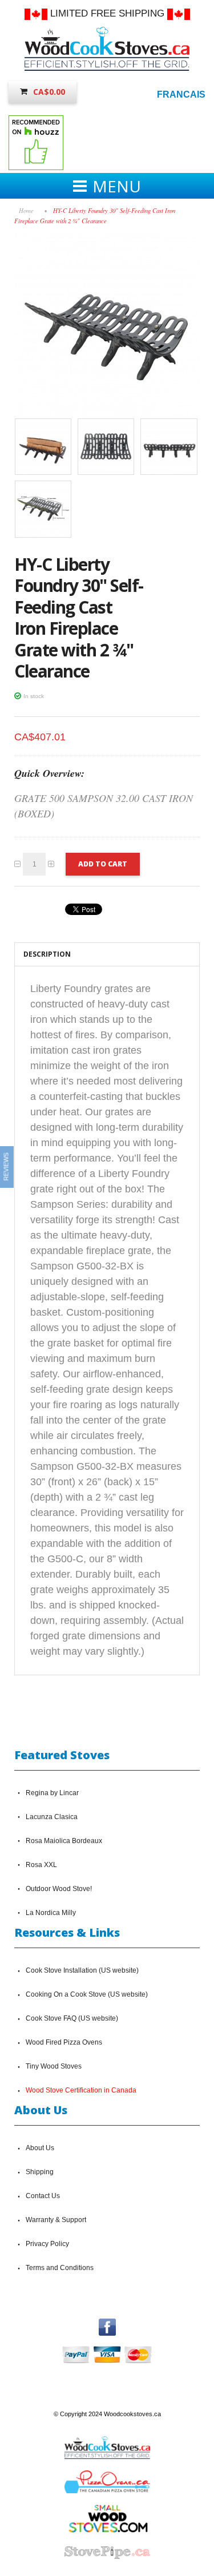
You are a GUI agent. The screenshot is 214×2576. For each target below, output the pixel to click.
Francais (181, 94)
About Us (40, 2148)
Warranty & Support (56, 2220)
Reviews (6, 1166)
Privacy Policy (47, 2244)
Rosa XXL (41, 1865)
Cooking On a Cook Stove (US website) (87, 1994)
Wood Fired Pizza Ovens (64, 2042)
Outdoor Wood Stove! (59, 1889)
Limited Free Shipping (107, 13)
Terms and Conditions (60, 2268)
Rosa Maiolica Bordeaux (64, 1841)
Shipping (40, 2172)
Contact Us (43, 2196)
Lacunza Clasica (52, 1817)
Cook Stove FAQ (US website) (72, 2018)
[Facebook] (107, 2324)
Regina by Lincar (52, 1793)
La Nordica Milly (51, 1913)
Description (47, 954)
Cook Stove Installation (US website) (82, 1970)
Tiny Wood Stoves (54, 2066)
